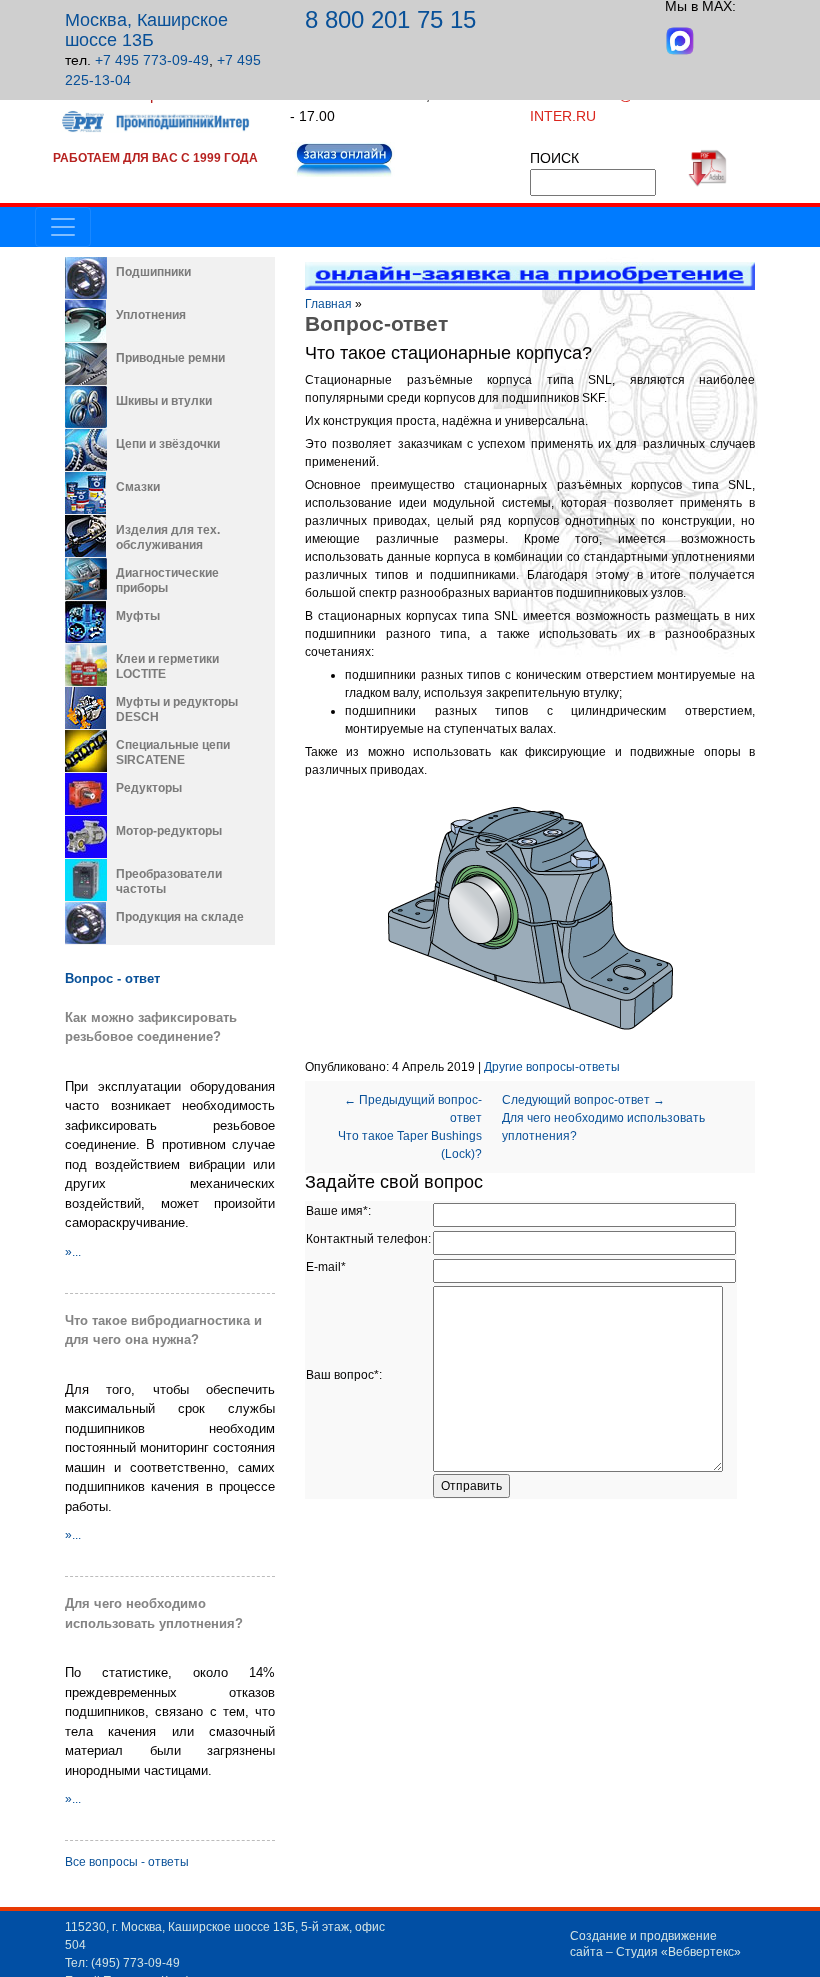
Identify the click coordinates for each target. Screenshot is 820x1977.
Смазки (138, 487)
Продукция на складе (180, 917)
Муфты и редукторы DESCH (177, 709)
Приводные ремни (170, 358)
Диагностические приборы (167, 580)
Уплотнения (151, 315)
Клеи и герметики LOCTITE (167, 666)
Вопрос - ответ (112, 978)
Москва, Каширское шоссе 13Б (146, 30)
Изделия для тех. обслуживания (168, 537)
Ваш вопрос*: (344, 1375)
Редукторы (149, 788)
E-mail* (326, 1267)
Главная (328, 304)
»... (73, 1252)
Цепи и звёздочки (168, 444)
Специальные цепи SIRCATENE (173, 752)
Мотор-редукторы (169, 831)
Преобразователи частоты (169, 881)
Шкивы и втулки (164, 401)
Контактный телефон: (368, 1239)
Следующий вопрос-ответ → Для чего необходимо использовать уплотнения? (603, 1118)
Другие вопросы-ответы (552, 1067)
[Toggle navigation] (63, 227)
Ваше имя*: (338, 1211)
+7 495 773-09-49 (152, 60)
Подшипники (153, 272)
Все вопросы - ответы (127, 1862)
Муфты (138, 616)
